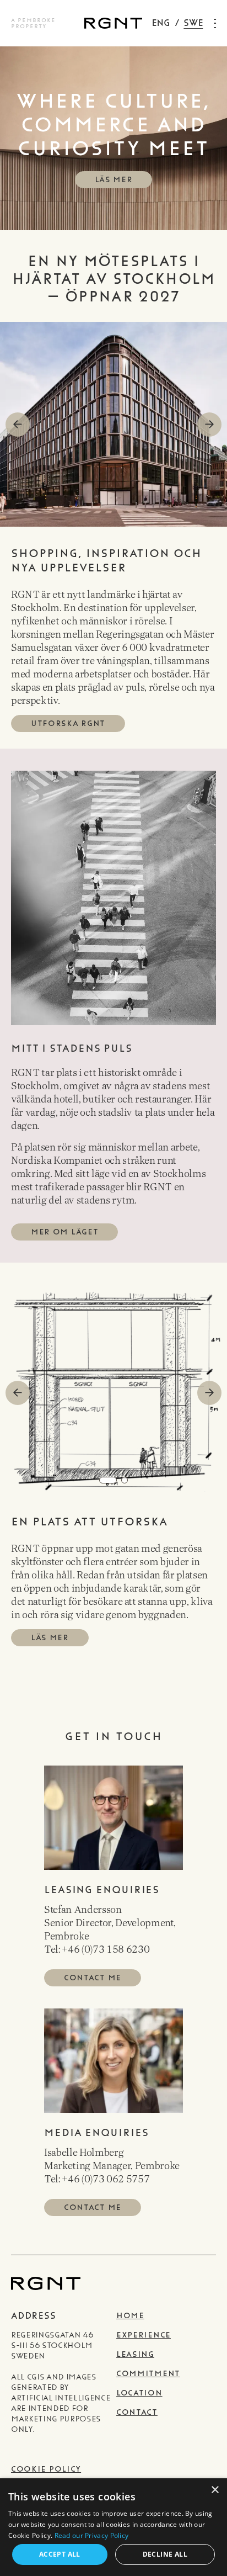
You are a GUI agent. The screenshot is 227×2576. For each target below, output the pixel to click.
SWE (193, 23)
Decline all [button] (165, 2554)
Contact (137, 2412)
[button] (209, 425)
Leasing (135, 2354)
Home (130, 2316)
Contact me (93, 1978)
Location (139, 2393)
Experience (144, 2335)
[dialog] (113, 2527)
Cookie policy (46, 2469)
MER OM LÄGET (64, 1232)
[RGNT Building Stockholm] (113, 23)
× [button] (215, 2490)
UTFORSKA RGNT (68, 723)
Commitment (148, 2374)
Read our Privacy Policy (92, 2535)
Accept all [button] (60, 2554)
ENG (161, 23)
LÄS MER (114, 180)
